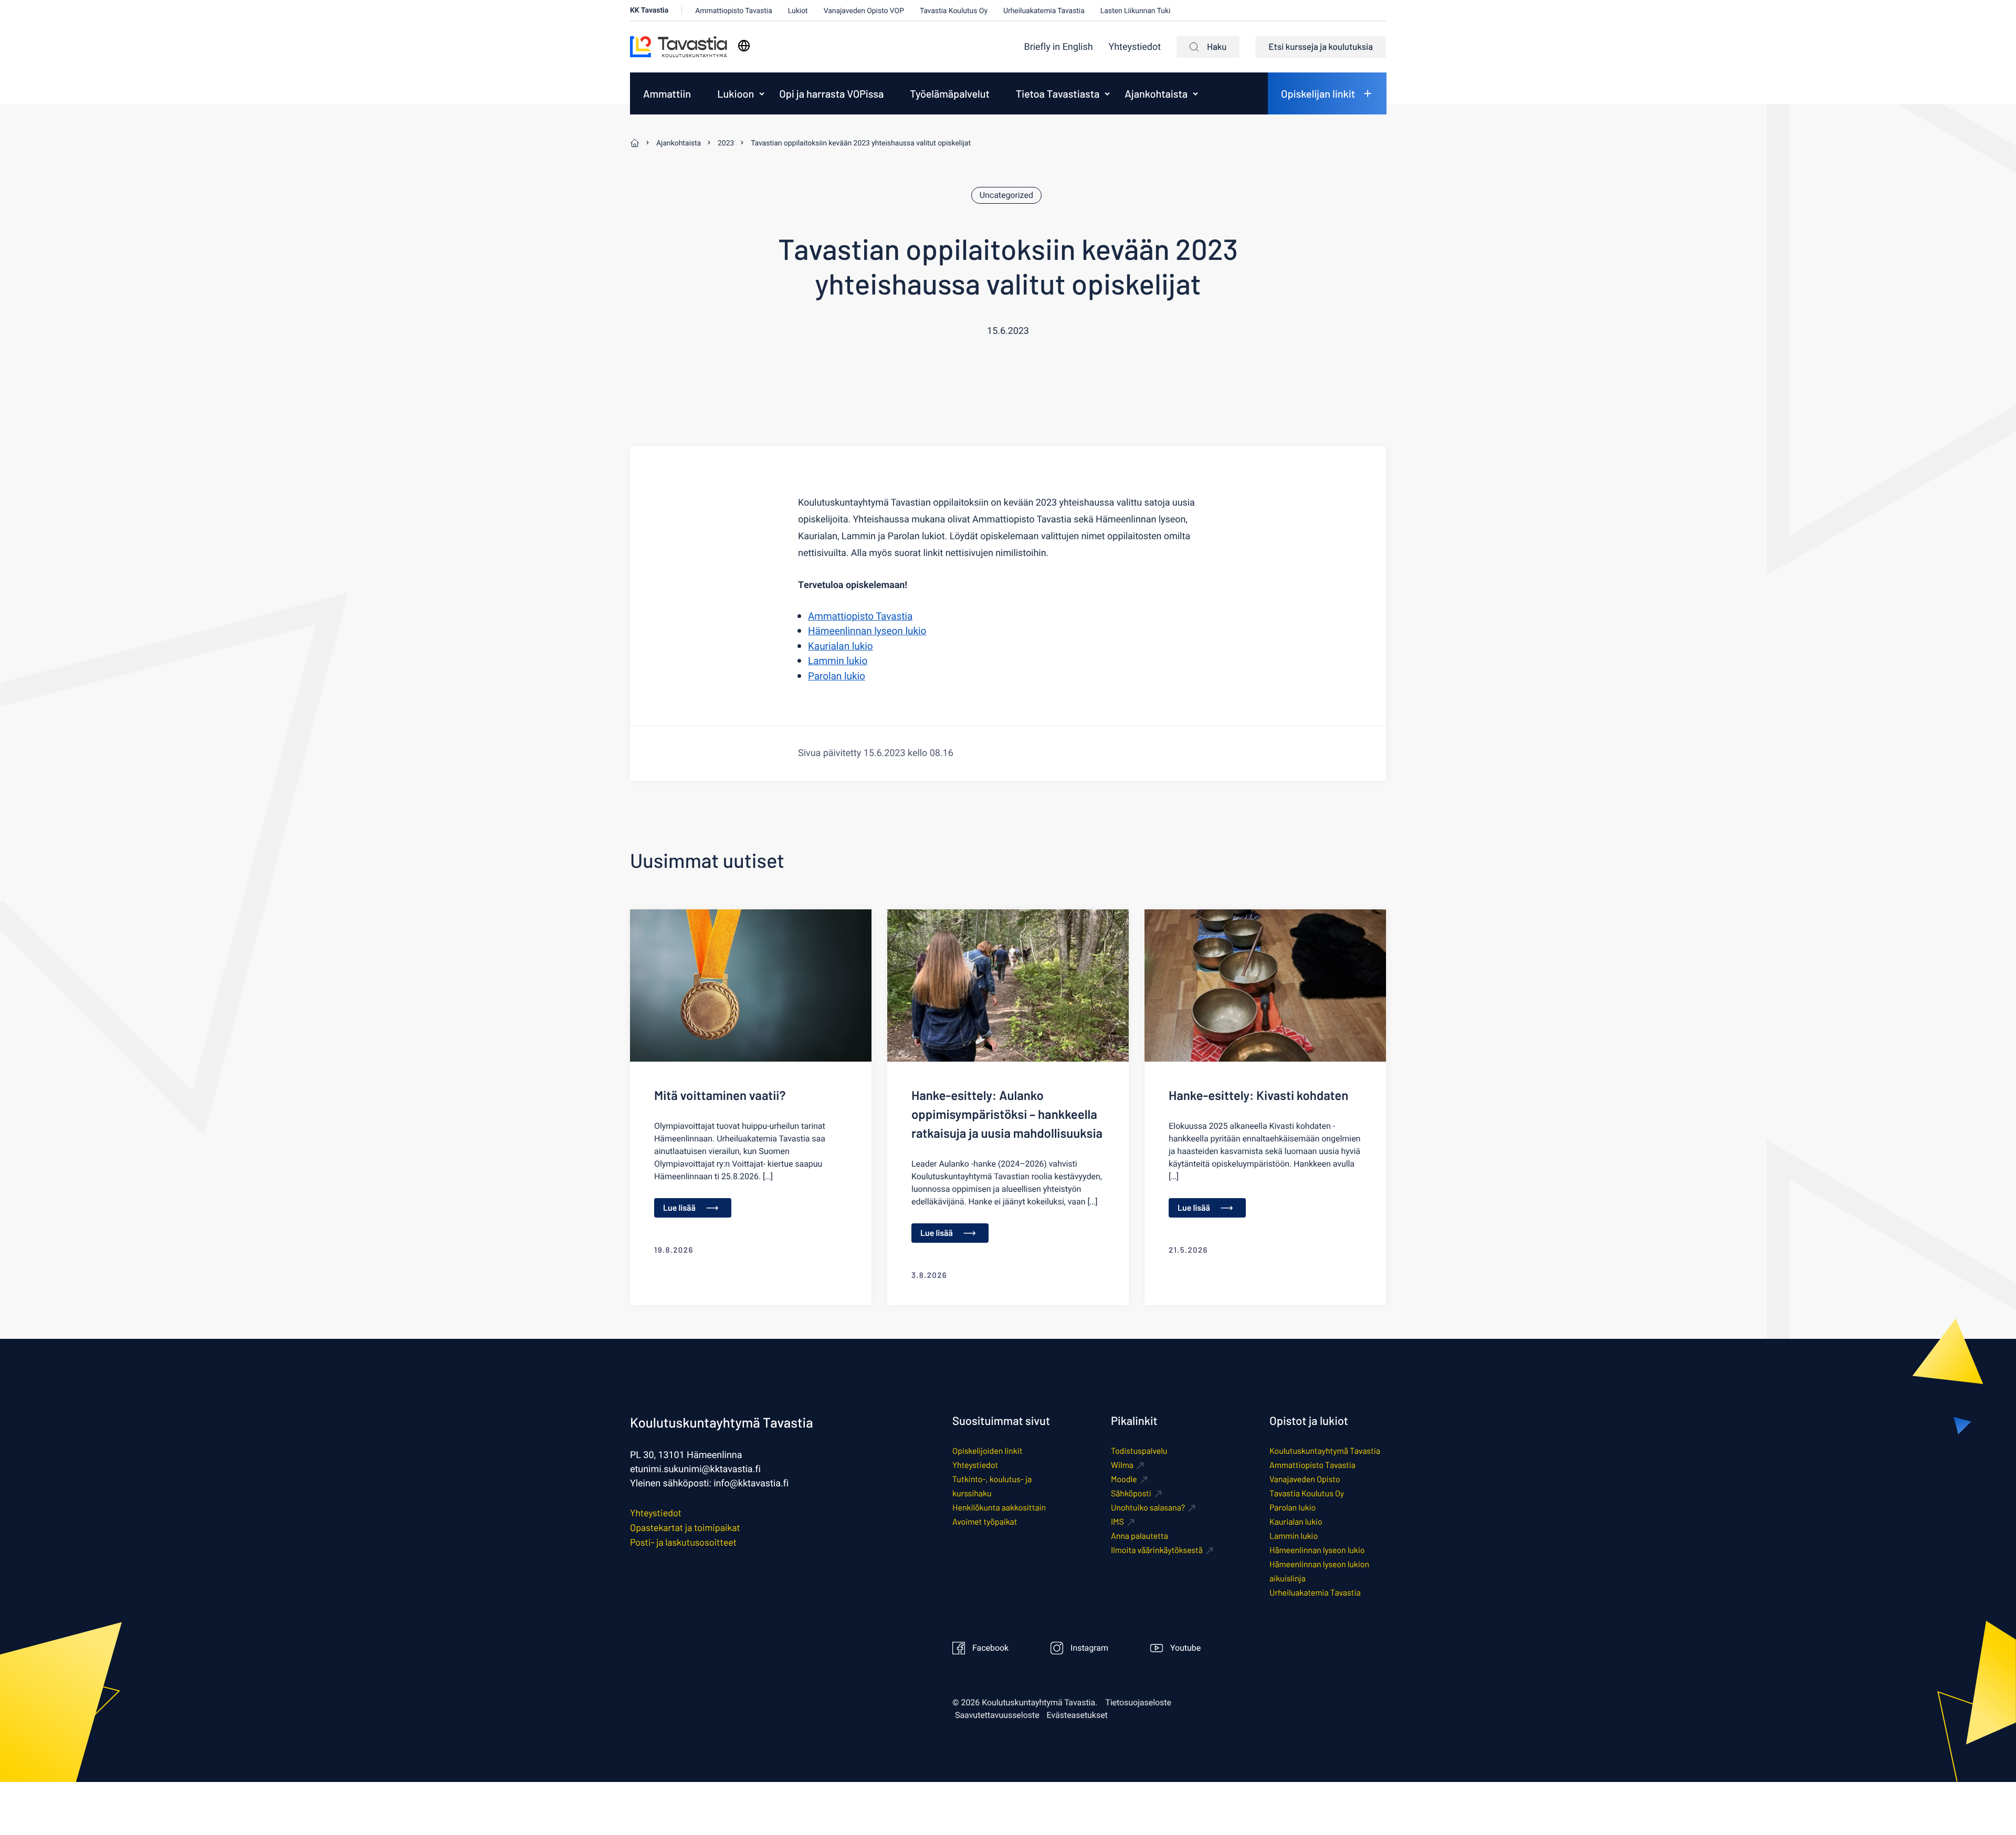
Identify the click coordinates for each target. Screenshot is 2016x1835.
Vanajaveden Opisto (1305, 1479)
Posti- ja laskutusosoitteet (683, 1542)
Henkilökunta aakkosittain (999, 1508)
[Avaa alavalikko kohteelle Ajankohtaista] (1195, 93)
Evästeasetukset (1077, 1715)
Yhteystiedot (1135, 47)
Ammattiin (667, 93)
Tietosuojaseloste (1138, 1703)
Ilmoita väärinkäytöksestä (1157, 1550)
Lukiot (798, 11)
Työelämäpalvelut (949, 93)
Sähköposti (1131, 1493)
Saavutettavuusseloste (997, 1715)
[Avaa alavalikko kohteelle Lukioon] (762, 93)
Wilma (1122, 1465)
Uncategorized (1006, 195)
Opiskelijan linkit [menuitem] (1318, 93)
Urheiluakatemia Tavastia (1044, 11)
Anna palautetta (1140, 1536)
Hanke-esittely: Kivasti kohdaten (1258, 1095)
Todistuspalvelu (1139, 1451)
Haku (1217, 47)
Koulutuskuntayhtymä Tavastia (1325, 1451)
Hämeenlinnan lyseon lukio (867, 631)
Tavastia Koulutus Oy (954, 11)
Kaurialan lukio (841, 646)
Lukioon (736, 93)
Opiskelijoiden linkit (987, 1451)
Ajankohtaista (1156, 93)
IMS (1117, 1522)
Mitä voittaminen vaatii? (720, 1095)
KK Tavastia (649, 10)
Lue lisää (679, 1208)
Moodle (1124, 1479)
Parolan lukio (837, 676)
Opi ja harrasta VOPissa (831, 93)
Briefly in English (1059, 47)
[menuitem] (1059, 47)
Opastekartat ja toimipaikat (685, 1527)
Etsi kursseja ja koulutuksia (1321, 47)
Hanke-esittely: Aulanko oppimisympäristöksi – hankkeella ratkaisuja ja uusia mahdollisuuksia (1007, 1114)
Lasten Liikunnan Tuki (1136, 11)
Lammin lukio (838, 661)
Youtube (1185, 1648)
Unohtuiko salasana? (1148, 1508)
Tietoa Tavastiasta (1058, 93)
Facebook (990, 1648)
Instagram (1089, 1648)
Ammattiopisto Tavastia (734, 11)
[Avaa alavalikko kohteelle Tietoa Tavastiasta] (1107, 93)
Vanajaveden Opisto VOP (864, 11)
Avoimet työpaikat (985, 1522)
